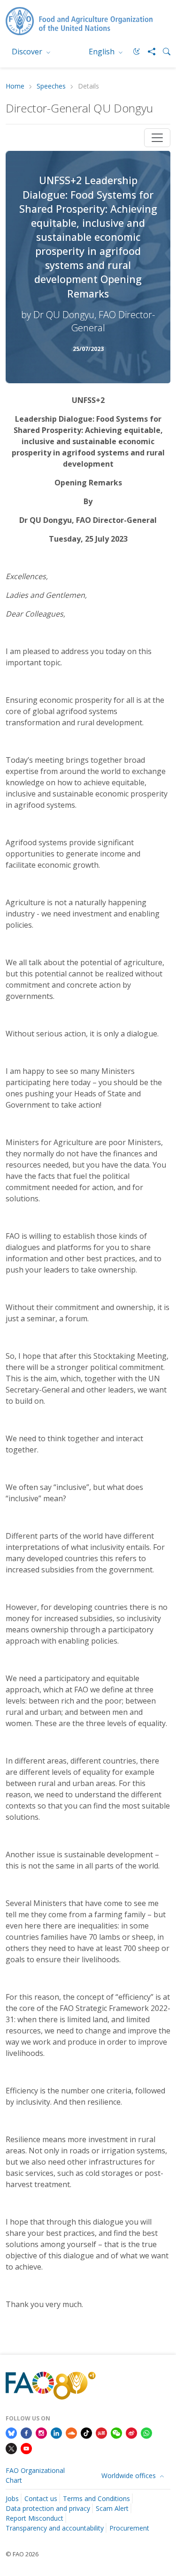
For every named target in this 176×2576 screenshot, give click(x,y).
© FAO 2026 (22, 2554)
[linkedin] (56, 2432)
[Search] (163, 52)
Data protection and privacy (48, 2508)
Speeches (51, 86)
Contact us (41, 2498)
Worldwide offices (130, 2475)
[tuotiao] (101, 2432)
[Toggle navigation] (157, 138)
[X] (11, 2448)
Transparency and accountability (55, 2528)
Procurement (129, 2528)
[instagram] (41, 2432)
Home (15, 86)
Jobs (12, 2498)
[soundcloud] (71, 2432)
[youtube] (26, 2448)
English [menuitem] (103, 52)
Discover (28, 52)
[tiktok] (86, 2432)
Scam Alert (112, 2508)
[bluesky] (11, 2432)
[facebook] (26, 2432)
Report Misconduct (34, 2518)
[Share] (148, 52)
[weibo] (131, 2432)
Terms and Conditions (96, 2498)
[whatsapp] (146, 2432)
